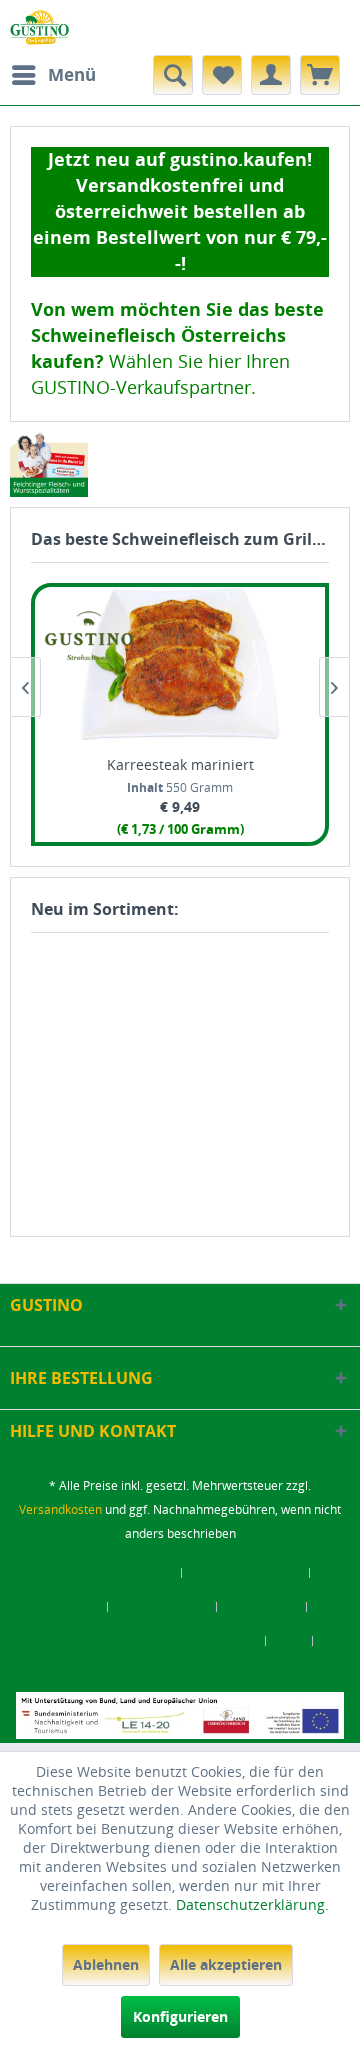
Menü (72, 74)
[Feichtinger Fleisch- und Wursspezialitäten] (49, 464)
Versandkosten (60, 1509)
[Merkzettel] (222, 75)
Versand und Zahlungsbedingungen (149, 1641)
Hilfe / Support (162, 1607)
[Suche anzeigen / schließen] (173, 75)
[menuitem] (53, 75)
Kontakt (73, 1607)
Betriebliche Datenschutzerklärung (180, 1675)
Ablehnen (106, 1964)
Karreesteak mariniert (180, 764)
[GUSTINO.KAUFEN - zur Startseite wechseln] (39, 27)
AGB (289, 1641)
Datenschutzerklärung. (252, 1904)
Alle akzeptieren (226, 1964)
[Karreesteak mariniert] (180, 663)
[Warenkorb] (320, 75)
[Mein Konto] (271, 75)
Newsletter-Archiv (246, 1573)
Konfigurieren (180, 2016)
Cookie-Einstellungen (108, 1573)
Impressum (262, 1607)
